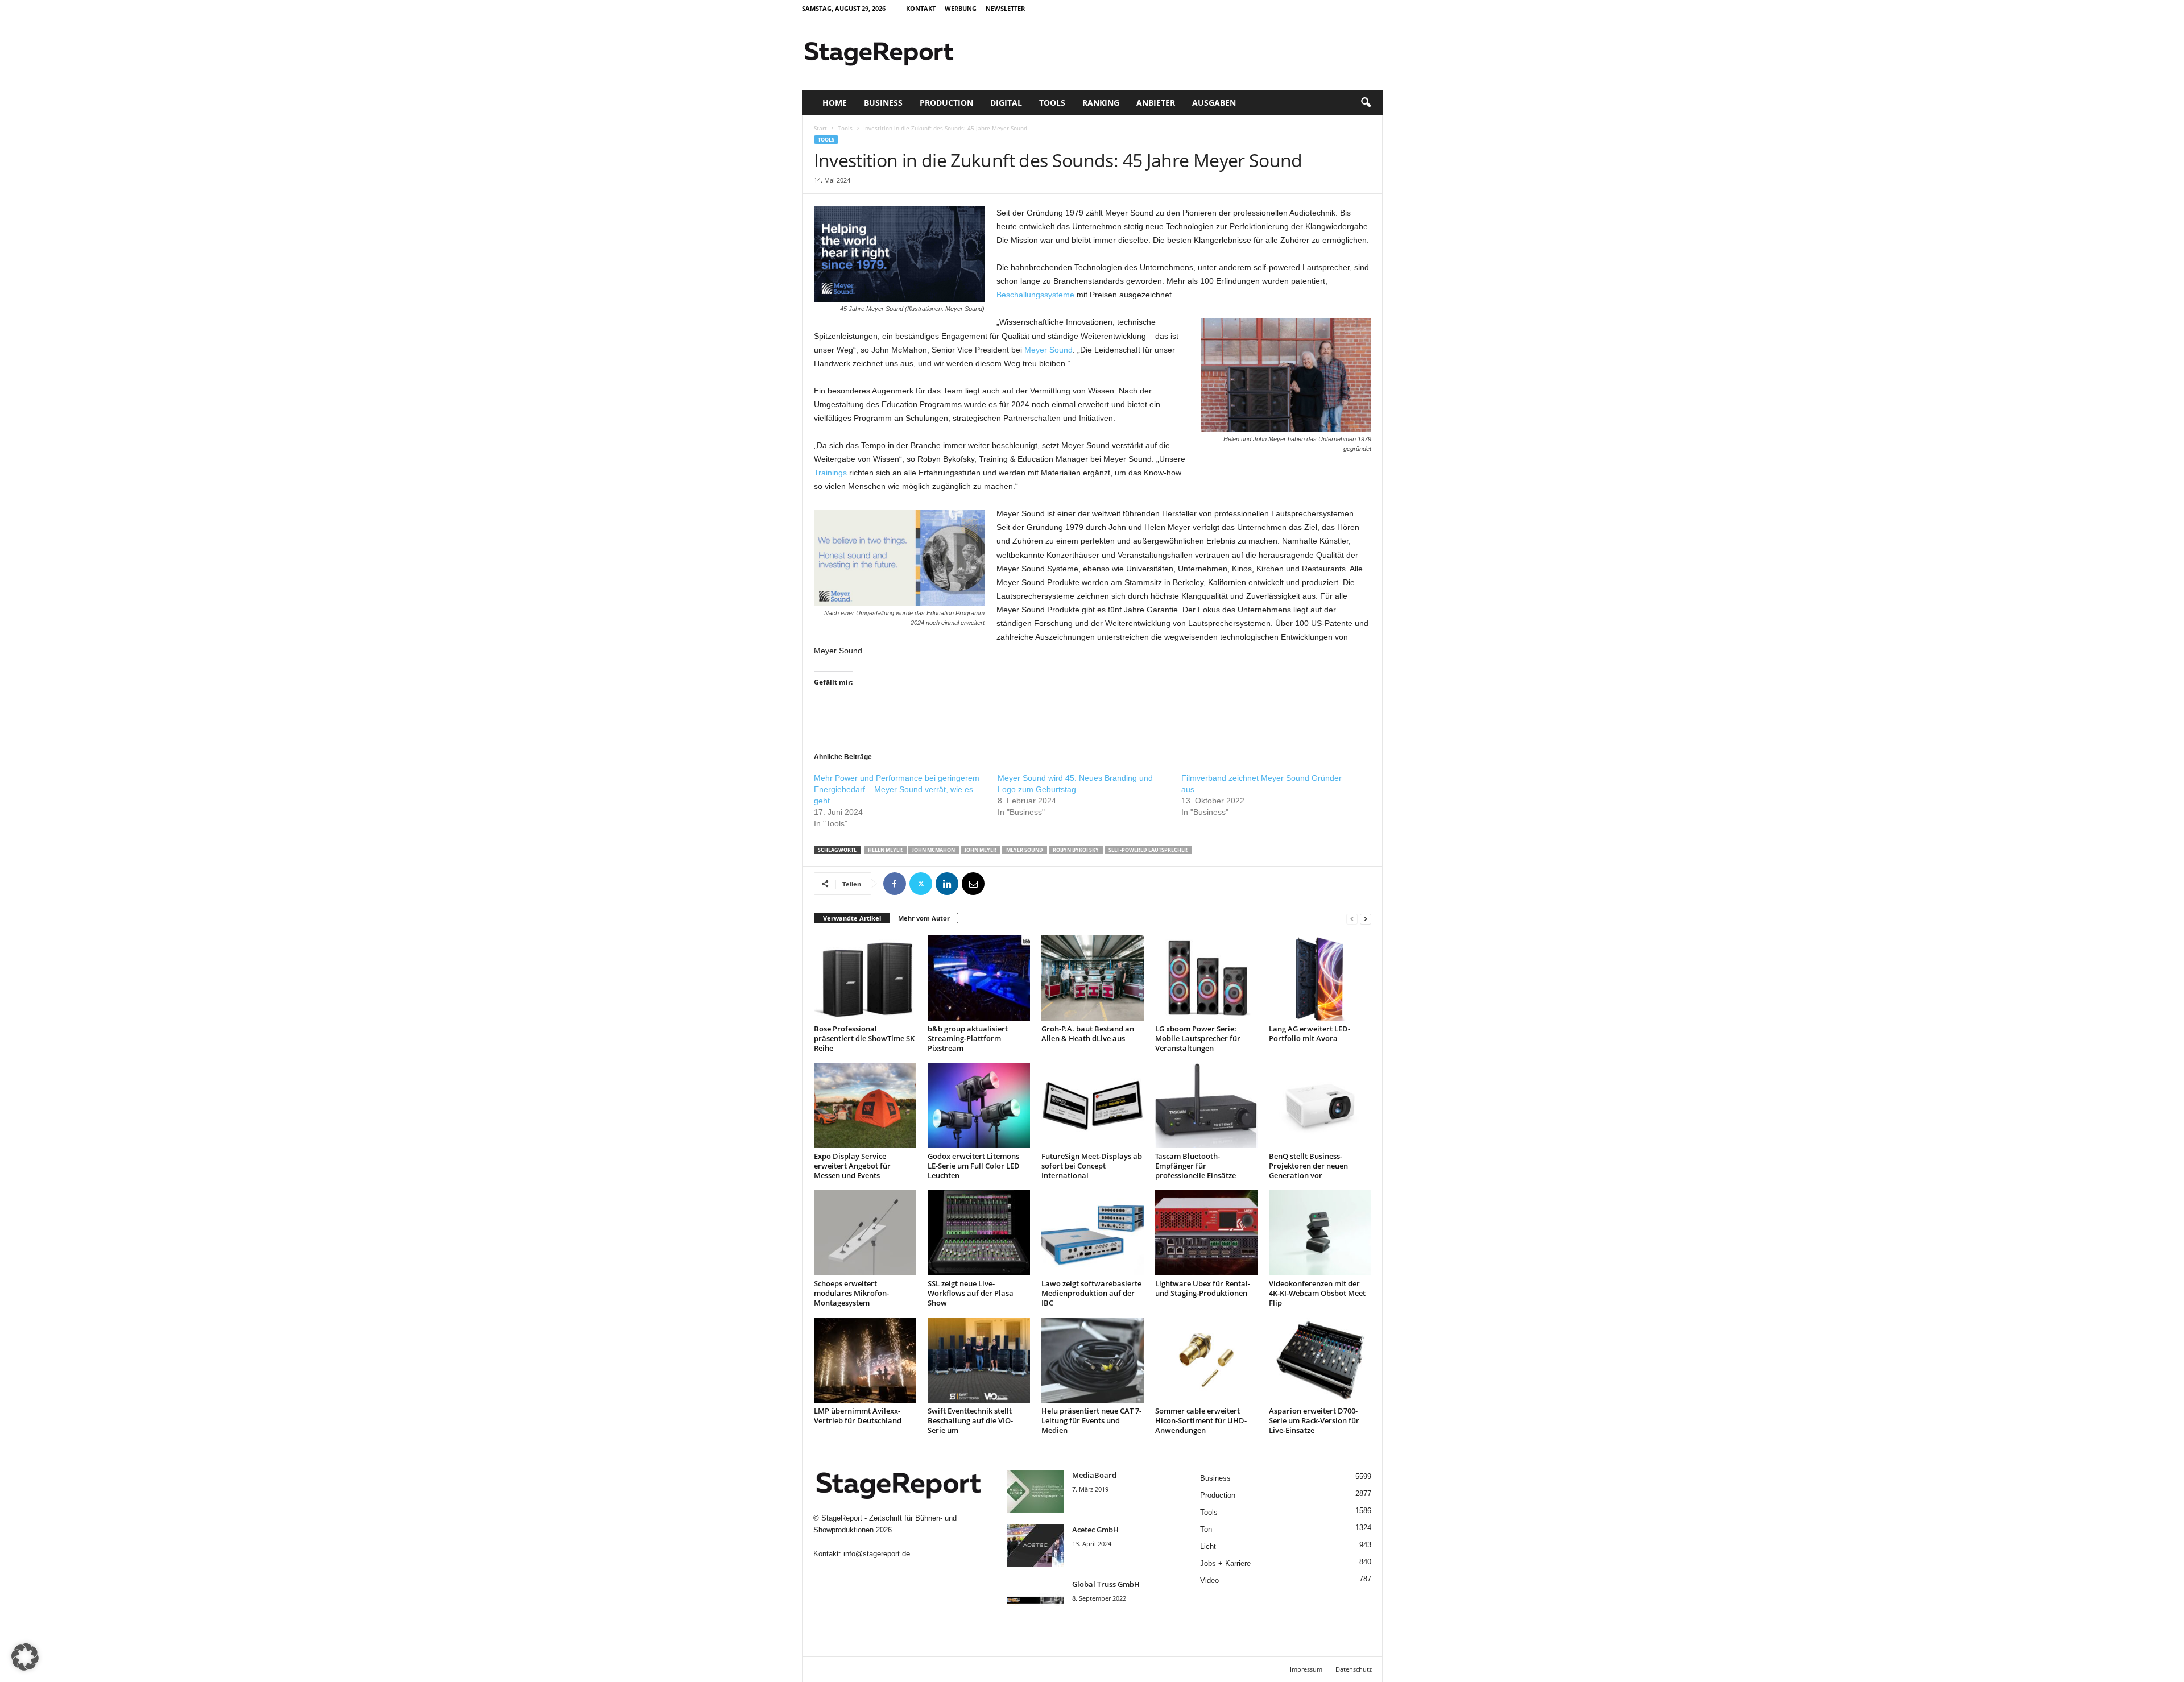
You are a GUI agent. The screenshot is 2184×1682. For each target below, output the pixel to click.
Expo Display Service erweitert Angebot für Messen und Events (852, 1166)
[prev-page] (1352, 919)
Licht (1208, 1546)
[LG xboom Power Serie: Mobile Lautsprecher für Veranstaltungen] (1206, 978)
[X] (921, 884)
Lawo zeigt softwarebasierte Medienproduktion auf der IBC (1091, 1293)
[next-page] (1366, 919)
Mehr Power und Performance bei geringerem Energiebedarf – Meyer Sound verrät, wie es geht (897, 789)
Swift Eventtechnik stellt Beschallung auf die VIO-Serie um (970, 1420)
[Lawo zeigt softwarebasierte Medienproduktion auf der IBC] (1093, 1233)
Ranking (1101, 103)
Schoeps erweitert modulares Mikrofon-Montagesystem (851, 1293)
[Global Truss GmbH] (1035, 1600)
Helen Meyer (885, 850)
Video (1209, 1580)
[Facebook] (895, 884)
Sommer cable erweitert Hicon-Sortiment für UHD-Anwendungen (1201, 1420)
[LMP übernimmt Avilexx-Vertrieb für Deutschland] (865, 1360)
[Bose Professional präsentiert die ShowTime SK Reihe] (865, 978)
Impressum (1306, 1669)
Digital (1006, 103)
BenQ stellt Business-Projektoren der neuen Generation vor (1308, 1166)
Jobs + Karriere (1225, 1563)
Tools (1052, 103)
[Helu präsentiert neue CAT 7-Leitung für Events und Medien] (1093, 1360)
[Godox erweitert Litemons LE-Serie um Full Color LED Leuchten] (979, 1105)
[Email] (973, 884)
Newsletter (1005, 8)
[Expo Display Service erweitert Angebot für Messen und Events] (865, 1105)
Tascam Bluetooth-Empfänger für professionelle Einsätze (1196, 1166)
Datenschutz (1354, 1669)
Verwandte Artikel (852, 918)
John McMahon (934, 850)
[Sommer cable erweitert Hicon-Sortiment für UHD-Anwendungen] (1206, 1360)
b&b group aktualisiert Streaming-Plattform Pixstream (968, 1038)
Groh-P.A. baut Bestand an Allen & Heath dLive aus (1088, 1033)
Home (835, 103)
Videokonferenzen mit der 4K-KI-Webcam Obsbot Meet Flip (1317, 1293)
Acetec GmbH (1095, 1530)
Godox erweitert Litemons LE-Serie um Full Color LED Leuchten (974, 1166)
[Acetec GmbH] (1035, 1546)
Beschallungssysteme (1035, 295)
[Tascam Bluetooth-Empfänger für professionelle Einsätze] (1206, 1105)
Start (820, 128)
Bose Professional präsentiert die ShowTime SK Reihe (864, 1038)
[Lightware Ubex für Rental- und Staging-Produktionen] (1206, 1233)
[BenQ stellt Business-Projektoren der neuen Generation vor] (1320, 1105)
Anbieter (1156, 103)
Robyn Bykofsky (1076, 850)
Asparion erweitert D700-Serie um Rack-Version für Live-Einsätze (1314, 1420)
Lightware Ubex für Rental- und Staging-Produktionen (1203, 1288)
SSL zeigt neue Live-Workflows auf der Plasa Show (971, 1293)
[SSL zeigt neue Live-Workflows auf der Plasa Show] (979, 1233)
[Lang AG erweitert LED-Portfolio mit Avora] (1320, 978)
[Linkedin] (947, 884)
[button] (1366, 103)
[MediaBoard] (1035, 1491)
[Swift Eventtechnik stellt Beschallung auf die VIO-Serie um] (979, 1360)
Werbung (961, 8)
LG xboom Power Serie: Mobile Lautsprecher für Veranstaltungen (1198, 1038)
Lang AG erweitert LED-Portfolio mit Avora (1310, 1033)
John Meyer (981, 850)
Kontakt (921, 8)
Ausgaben (1214, 103)
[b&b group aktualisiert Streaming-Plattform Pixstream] (979, 978)
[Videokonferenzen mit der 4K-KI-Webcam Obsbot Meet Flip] (1320, 1233)
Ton (1206, 1529)
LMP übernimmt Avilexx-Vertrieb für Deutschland (858, 1416)
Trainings (830, 473)
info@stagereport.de (877, 1554)
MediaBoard (1094, 1475)
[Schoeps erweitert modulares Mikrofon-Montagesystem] (865, 1233)
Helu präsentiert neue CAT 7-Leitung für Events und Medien (1091, 1420)
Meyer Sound (1048, 350)
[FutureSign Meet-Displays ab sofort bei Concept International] (1093, 1105)
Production (946, 103)
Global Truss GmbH (1106, 1584)
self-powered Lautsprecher (1148, 850)
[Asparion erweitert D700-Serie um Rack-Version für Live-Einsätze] (1320, 1360)
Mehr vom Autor (924, 918)
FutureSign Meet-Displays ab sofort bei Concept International (1092, 1166)
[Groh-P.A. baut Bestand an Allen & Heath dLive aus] (1093, 978)
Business (883, 103)
